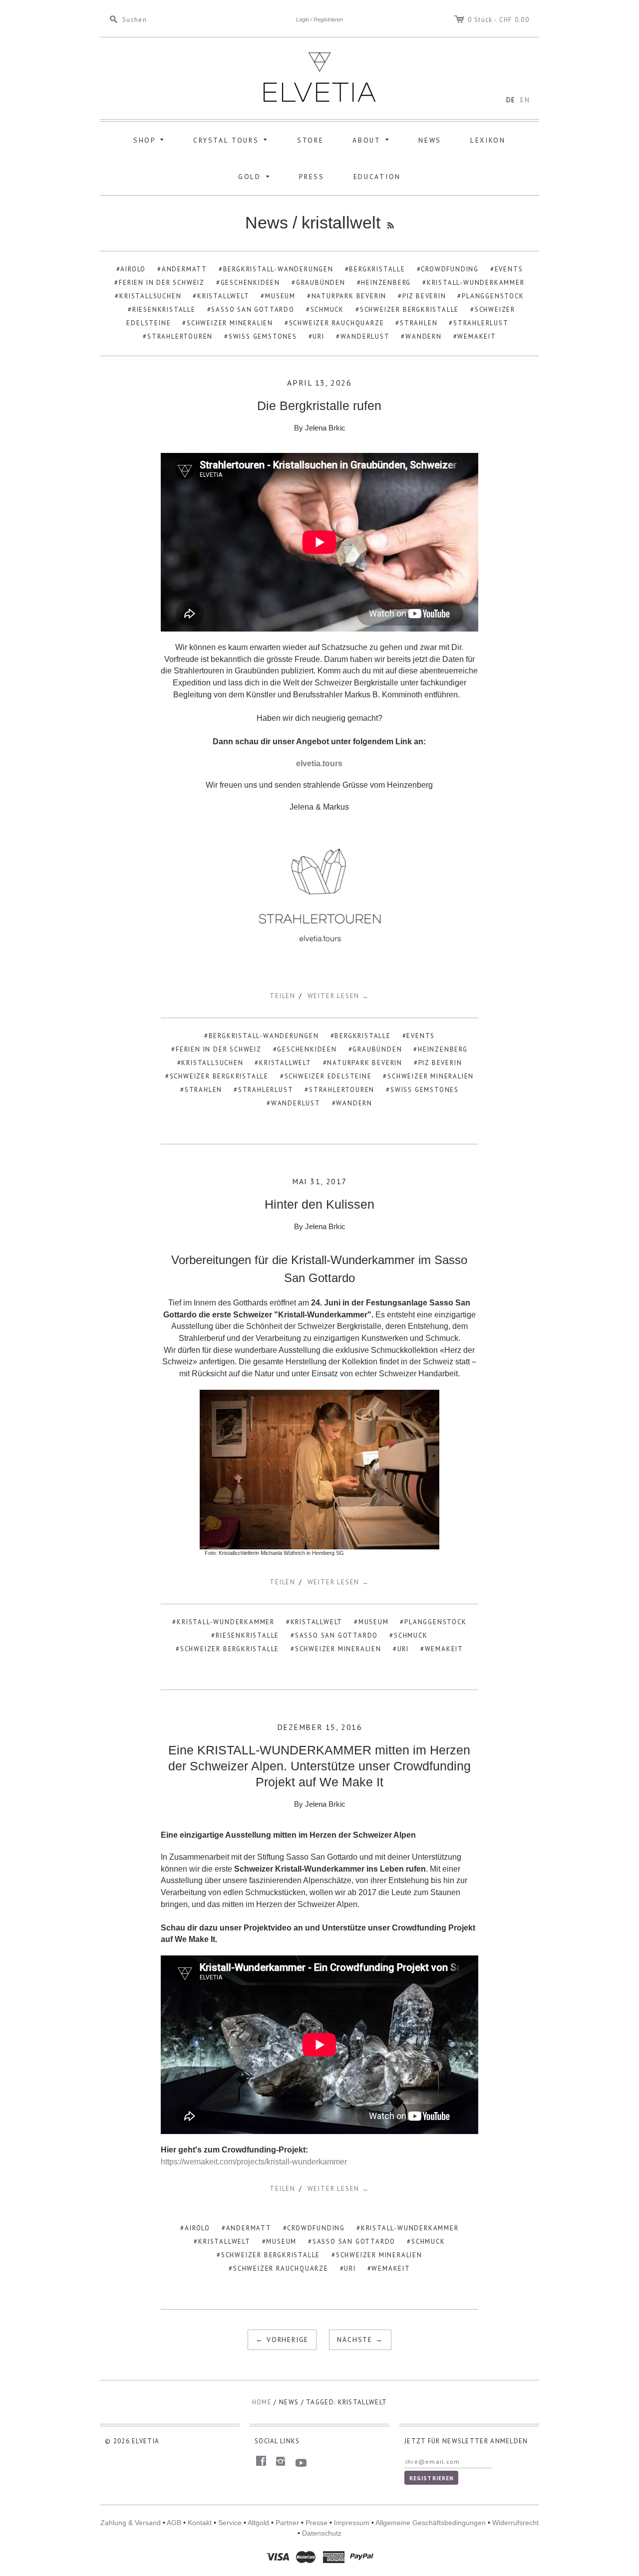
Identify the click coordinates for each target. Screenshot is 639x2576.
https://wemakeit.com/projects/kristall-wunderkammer (254, 2162)
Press (312, 177)
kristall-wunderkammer (476, 283)
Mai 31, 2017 (319, 1181)
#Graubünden (375, 1049)
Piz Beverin (424, 296)
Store (311, 140)
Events (509, 269)
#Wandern (352, 1103)
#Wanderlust (294, 1103)
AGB (174, 2523)
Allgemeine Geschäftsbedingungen (431, 2523)
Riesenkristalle (164, 310)
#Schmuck (408, 1635)
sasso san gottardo (253, 310)
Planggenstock (493, 296)
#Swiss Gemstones (422, 1090)
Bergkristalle (377, 269)
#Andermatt (247, 2228)
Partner (287, 2523)
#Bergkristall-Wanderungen (262, 1036)
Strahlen (419, 323)
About (372, 139)
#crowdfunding (314, 2228)
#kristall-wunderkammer (223, 1622)
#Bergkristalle (361, 1036)
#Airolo (195, 2228)
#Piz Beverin (438, 1063)
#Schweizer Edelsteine (326, 1076)
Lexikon (488, 140)
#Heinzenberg (441, 1049)
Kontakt (200, 2523)
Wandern (423, 336)
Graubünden (321, 283)
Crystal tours (232, 139)
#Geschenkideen (305, 1049)
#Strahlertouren (339, 1090)
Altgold (258, 2523)
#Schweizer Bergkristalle (217, 1076)
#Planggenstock (433, 1622)
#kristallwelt (283, 1063)
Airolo (133, 269)
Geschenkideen (250, 283)
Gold (255, 176)
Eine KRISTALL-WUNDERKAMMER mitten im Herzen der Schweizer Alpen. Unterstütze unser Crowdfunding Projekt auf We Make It (319, 1766)
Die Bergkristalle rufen (319, 406)
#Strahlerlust (263, 1090)
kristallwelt (223, 296)
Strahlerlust (481, 323)
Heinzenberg (386, 283)
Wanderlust (365, 336)
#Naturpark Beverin (363, 1063)
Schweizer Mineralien (230, 323)
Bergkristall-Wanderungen (278, 269)
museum (280, 296)
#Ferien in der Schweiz (216, 1049)
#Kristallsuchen (210, 1063)
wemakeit (477, 336)
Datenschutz (322, 2533)
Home (262, 2402)
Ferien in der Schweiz (162, 283)
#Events (419, 1036)
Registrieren (328, 19)
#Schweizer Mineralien (428, 1076)
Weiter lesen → (338, 996)
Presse (317, 2523)
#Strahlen (201, 1090)
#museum (371, 1622)
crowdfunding (450, 269)
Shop (150, 139)
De (511, 100)
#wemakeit (442, 1649)
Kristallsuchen (150, 296)
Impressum (352, 2523)
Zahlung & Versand (131, 2523)
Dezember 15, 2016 (320, 1727)
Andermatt (184, 269)
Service (230, 2523)
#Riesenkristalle (245, 1635)
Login (303, 19)
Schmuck (327, 310)
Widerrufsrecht (515, 2523)
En (525, 100)
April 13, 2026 (319, 383)
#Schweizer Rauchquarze (279, 2268)
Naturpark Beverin (349, 296)
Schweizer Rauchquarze (337, 323)
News (430, 140)
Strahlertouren (180, 336)
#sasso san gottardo (334, 1635)
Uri (318, 336)
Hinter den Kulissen (319, 1204)
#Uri (401, 1649)
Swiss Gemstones (263, 336)
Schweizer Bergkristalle (409, 310)
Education (377, 177)
